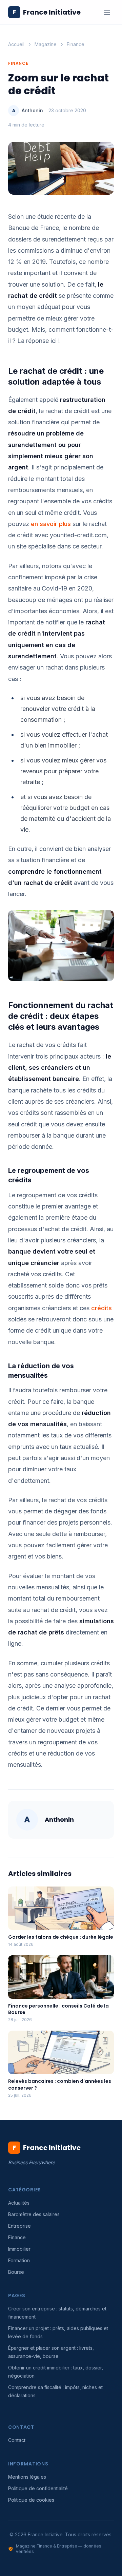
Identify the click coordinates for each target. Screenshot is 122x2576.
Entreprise (19, 2226)
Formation (19, 2260)
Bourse (16, 2272)
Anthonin (32, 110)
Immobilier (19, 2249)
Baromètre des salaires (34, 2214)
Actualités (19, 2203)
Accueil (16, 44)
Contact (17, 2440)
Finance (76, 44)
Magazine (46, 44)
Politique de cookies (31, 2500)
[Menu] (107, 12)
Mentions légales (27, 2477)
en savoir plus (51, 524)
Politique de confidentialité (38, 2488)
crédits (101, 1308)
